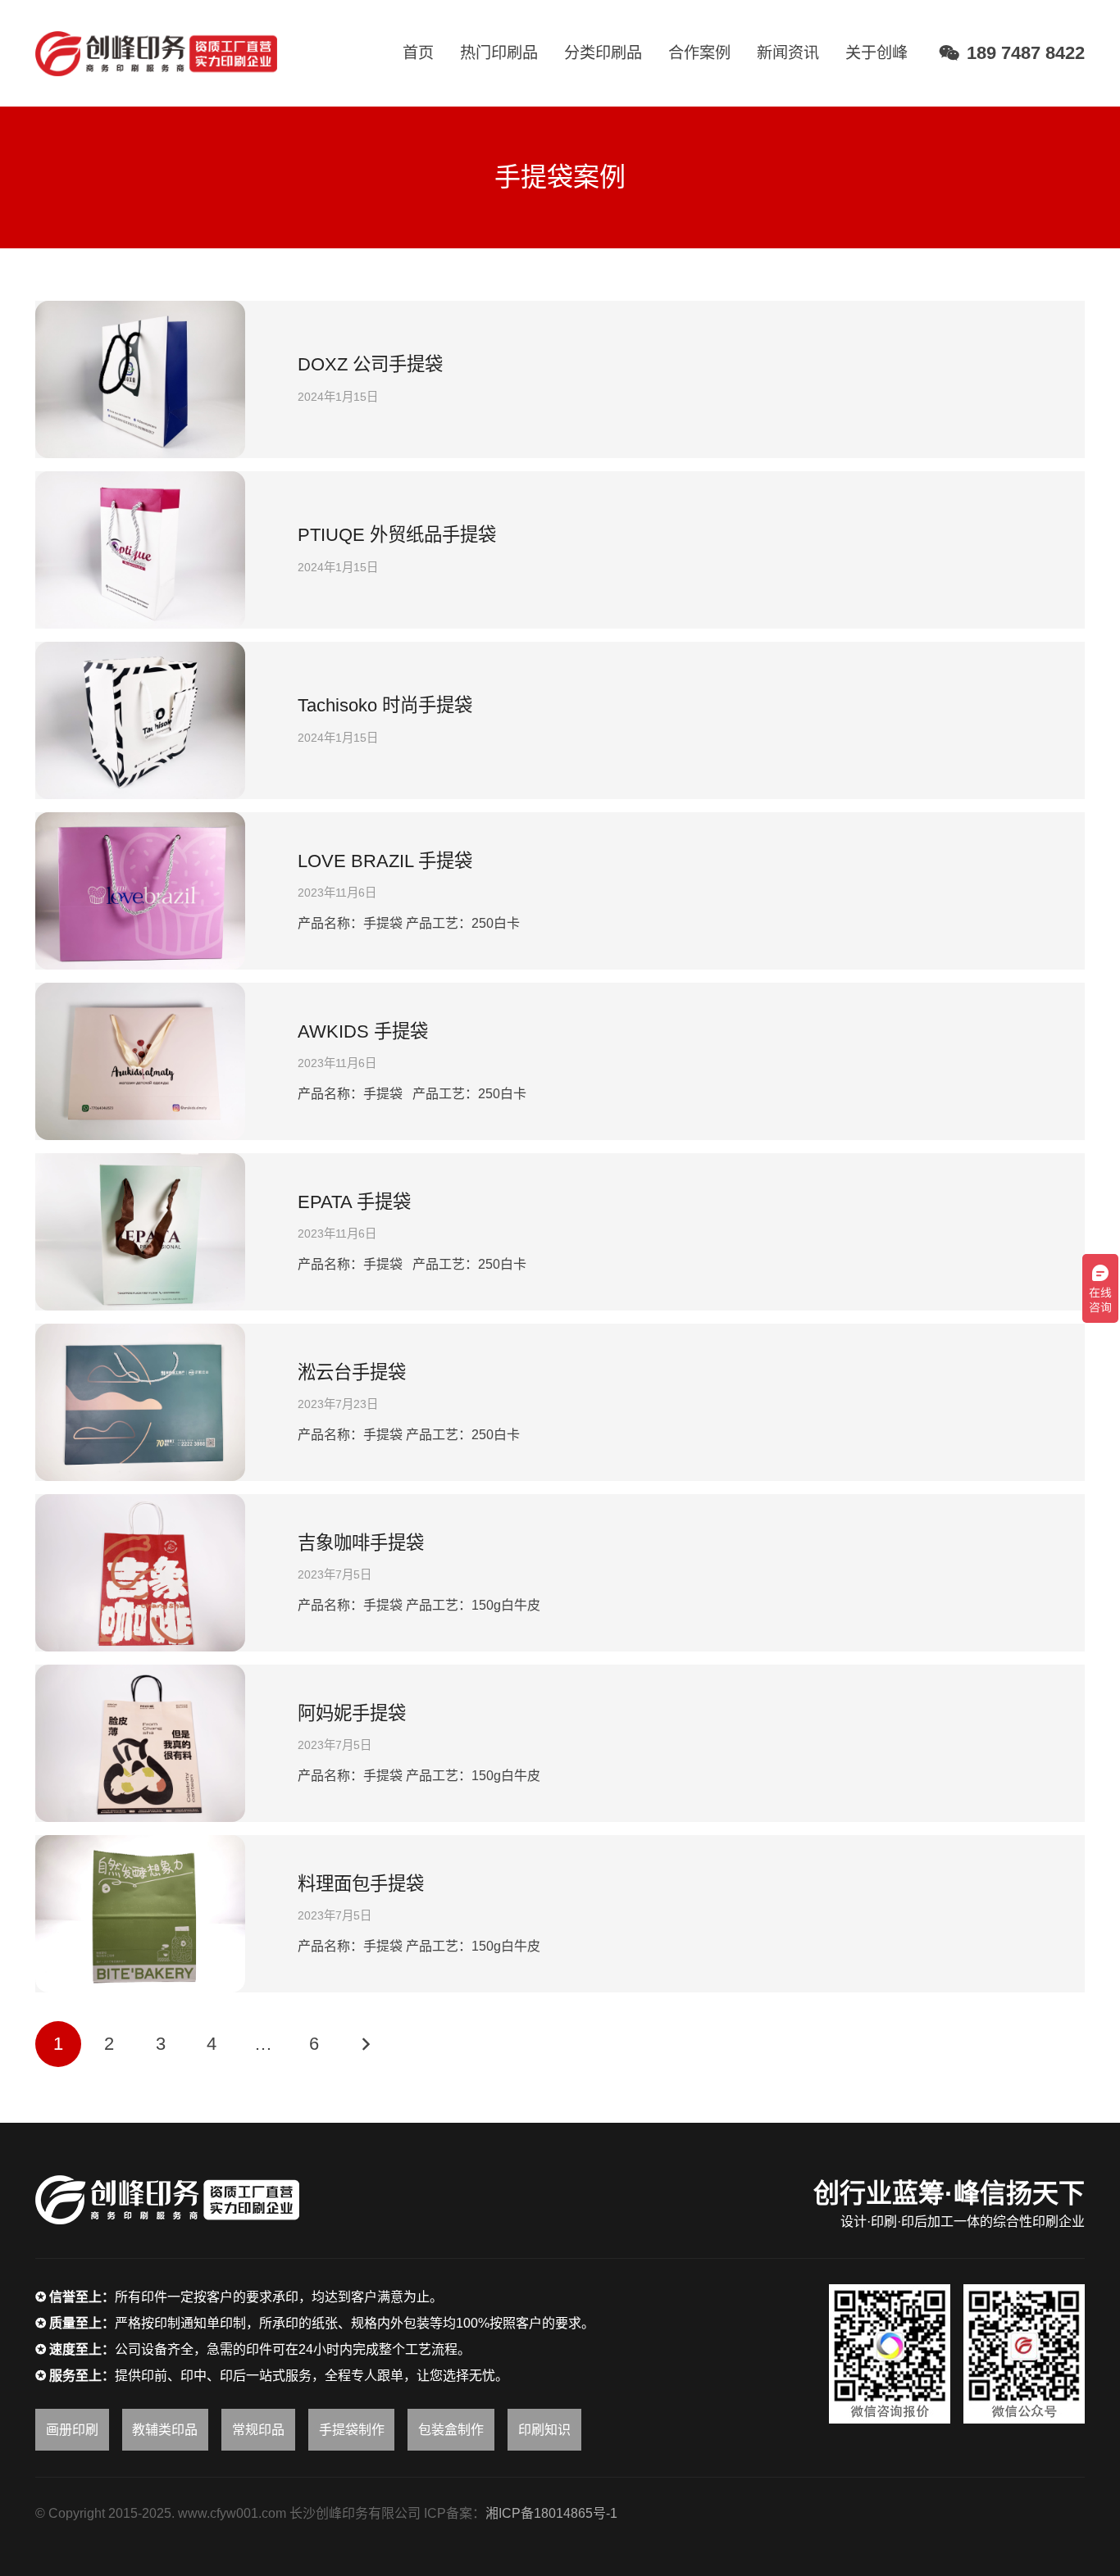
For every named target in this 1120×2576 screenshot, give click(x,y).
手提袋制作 (352, 2430)
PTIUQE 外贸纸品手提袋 (397, 535)
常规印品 (258, 2430)
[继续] (365, 2044)
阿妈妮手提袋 (352, 1713)
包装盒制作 (451, 2430)
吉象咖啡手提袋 (361, 1543)
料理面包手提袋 (361, 1884)
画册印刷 (72, 2430)
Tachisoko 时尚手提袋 (385, 705)
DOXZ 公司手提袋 (370, 364)
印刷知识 (544, 2430)
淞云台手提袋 (352, 1372)
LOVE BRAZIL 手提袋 (385, 861)
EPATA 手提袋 (354, 1202)
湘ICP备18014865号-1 (551, 2513)
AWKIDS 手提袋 (363, 1031)
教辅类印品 (165, 2430)
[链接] (156, 54)
